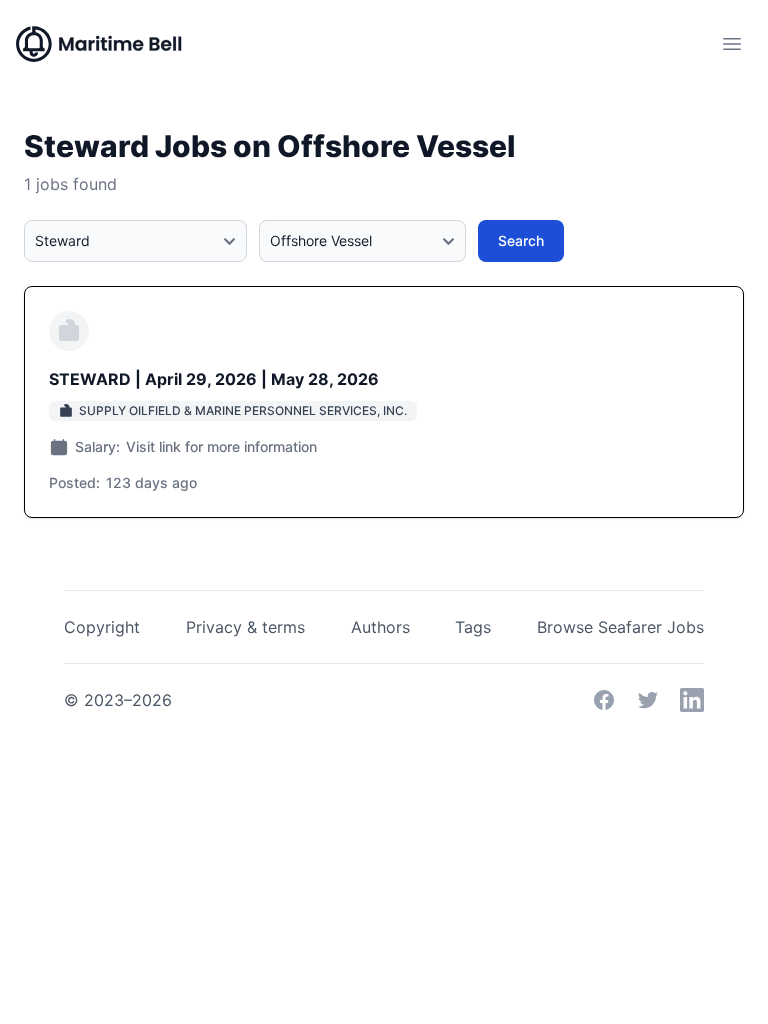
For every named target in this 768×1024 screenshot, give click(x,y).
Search (521, 240)
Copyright (102, 627)
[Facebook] (604, 700)
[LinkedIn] (692, 700)
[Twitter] (648, 700)
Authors (380, 627)
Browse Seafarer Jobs (620, 627)
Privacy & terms (245, 627)
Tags (473, 627)
